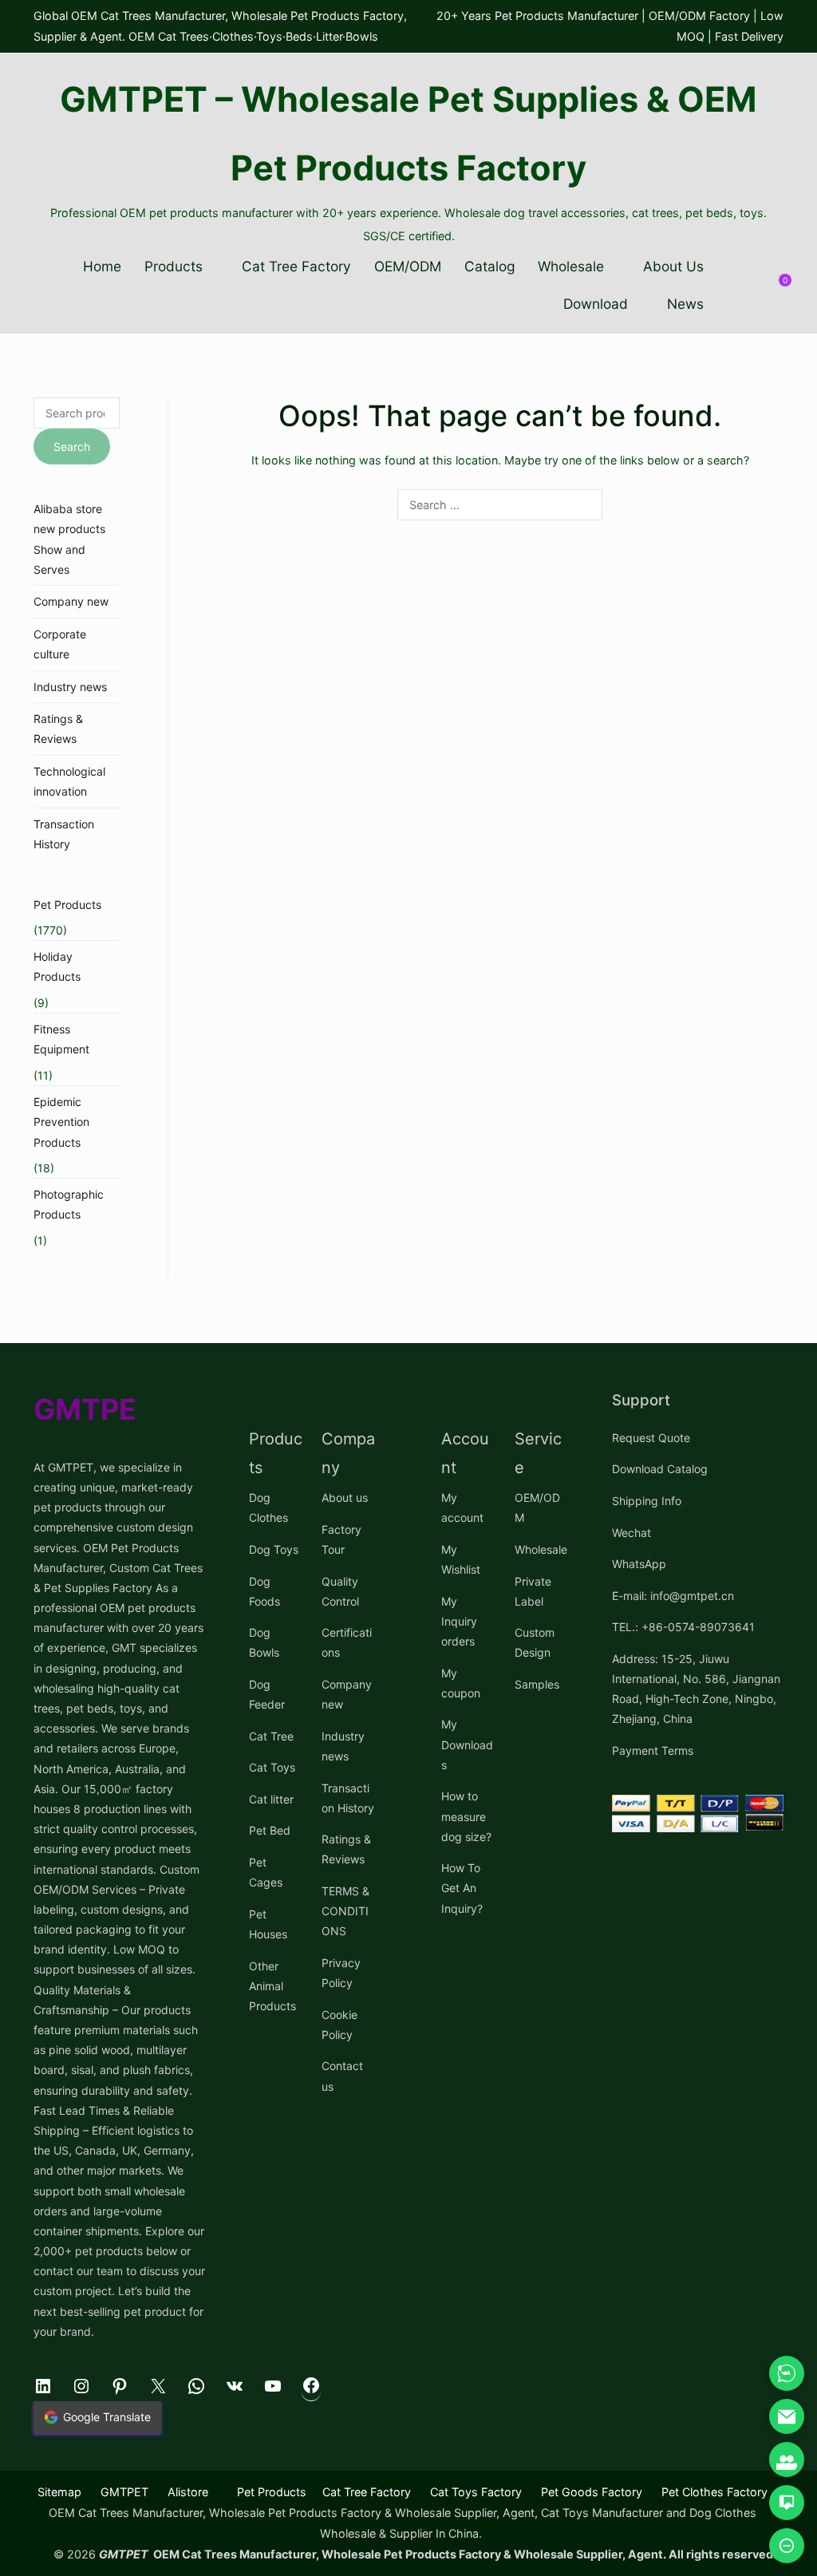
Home (102, 266)
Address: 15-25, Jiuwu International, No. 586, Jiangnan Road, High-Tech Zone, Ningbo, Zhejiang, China (696, 1689)
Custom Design (535, 1642)
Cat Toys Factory (476, 2492)
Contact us (342, 2076)
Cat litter (271, 1799)
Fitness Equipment (61, 1039)
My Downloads (467, 1744)
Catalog (490, 266)
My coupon (461, 1683)
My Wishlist (461, 1559)
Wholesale (571, 266)
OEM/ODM (408, 266)
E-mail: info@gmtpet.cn (673, 1596)
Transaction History (64, 834)
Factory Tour (341, 1539)
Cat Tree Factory (296, 266)
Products (174, 266)
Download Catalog (660, 1469)
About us (345, 1497)
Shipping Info (647, 1501)
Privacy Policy (341, 1973)
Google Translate (107, 2417)
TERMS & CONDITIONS (345, 1911)
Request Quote (651, 1438)
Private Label (533, 1591)
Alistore (188, 2492)
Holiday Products (57, 966)
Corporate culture (60, 644)
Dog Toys (274, 1549)
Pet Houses (268, 1924)
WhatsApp (639, 1564)
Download (596, 304)
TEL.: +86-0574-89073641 (683, 1627)
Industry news (70, 687)
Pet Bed (270, 1830)
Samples (537, 1684)
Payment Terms (653, 1750)
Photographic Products (69, 1204)
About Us (673, 266)
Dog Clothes (268, 1507)
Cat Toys (272, 1767)
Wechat (631, 1533)
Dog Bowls (264, 1642)
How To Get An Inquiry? (462, 1888)
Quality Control (340, 1591)
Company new (71, 601)
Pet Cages (266, 1872)
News (685, 304)
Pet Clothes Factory (714, 2492)
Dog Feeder (267, 1694)
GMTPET (124, 2492)
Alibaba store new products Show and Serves (69, 539)
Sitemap (59, 2492)
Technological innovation (69, 781)
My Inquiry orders (459, 1621)
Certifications (347, 1642)
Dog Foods (264, 1591)
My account (462, 1507)
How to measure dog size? (466, 1816)
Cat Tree (271, 1736)
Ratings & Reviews (58, 729)
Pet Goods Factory (592, 2492)
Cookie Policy (339, 2025)
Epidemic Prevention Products (61, 1122)
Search (72, 446)
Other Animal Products (272, 1986)
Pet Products (67, 905)
